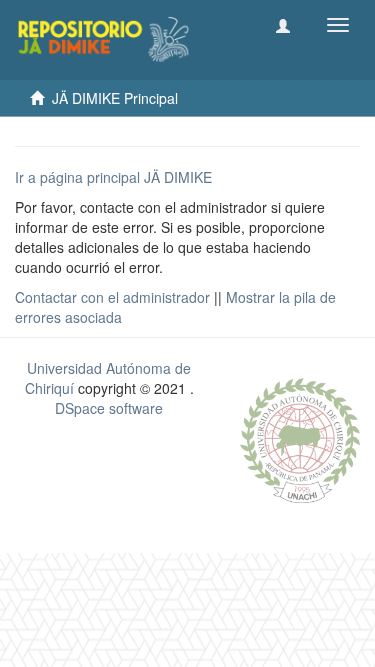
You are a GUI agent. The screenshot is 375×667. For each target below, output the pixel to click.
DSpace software (109, 408)
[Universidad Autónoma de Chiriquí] (300, 438)
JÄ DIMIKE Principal (115, 98)
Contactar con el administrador (112, 297)
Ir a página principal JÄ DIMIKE (113, 177)
